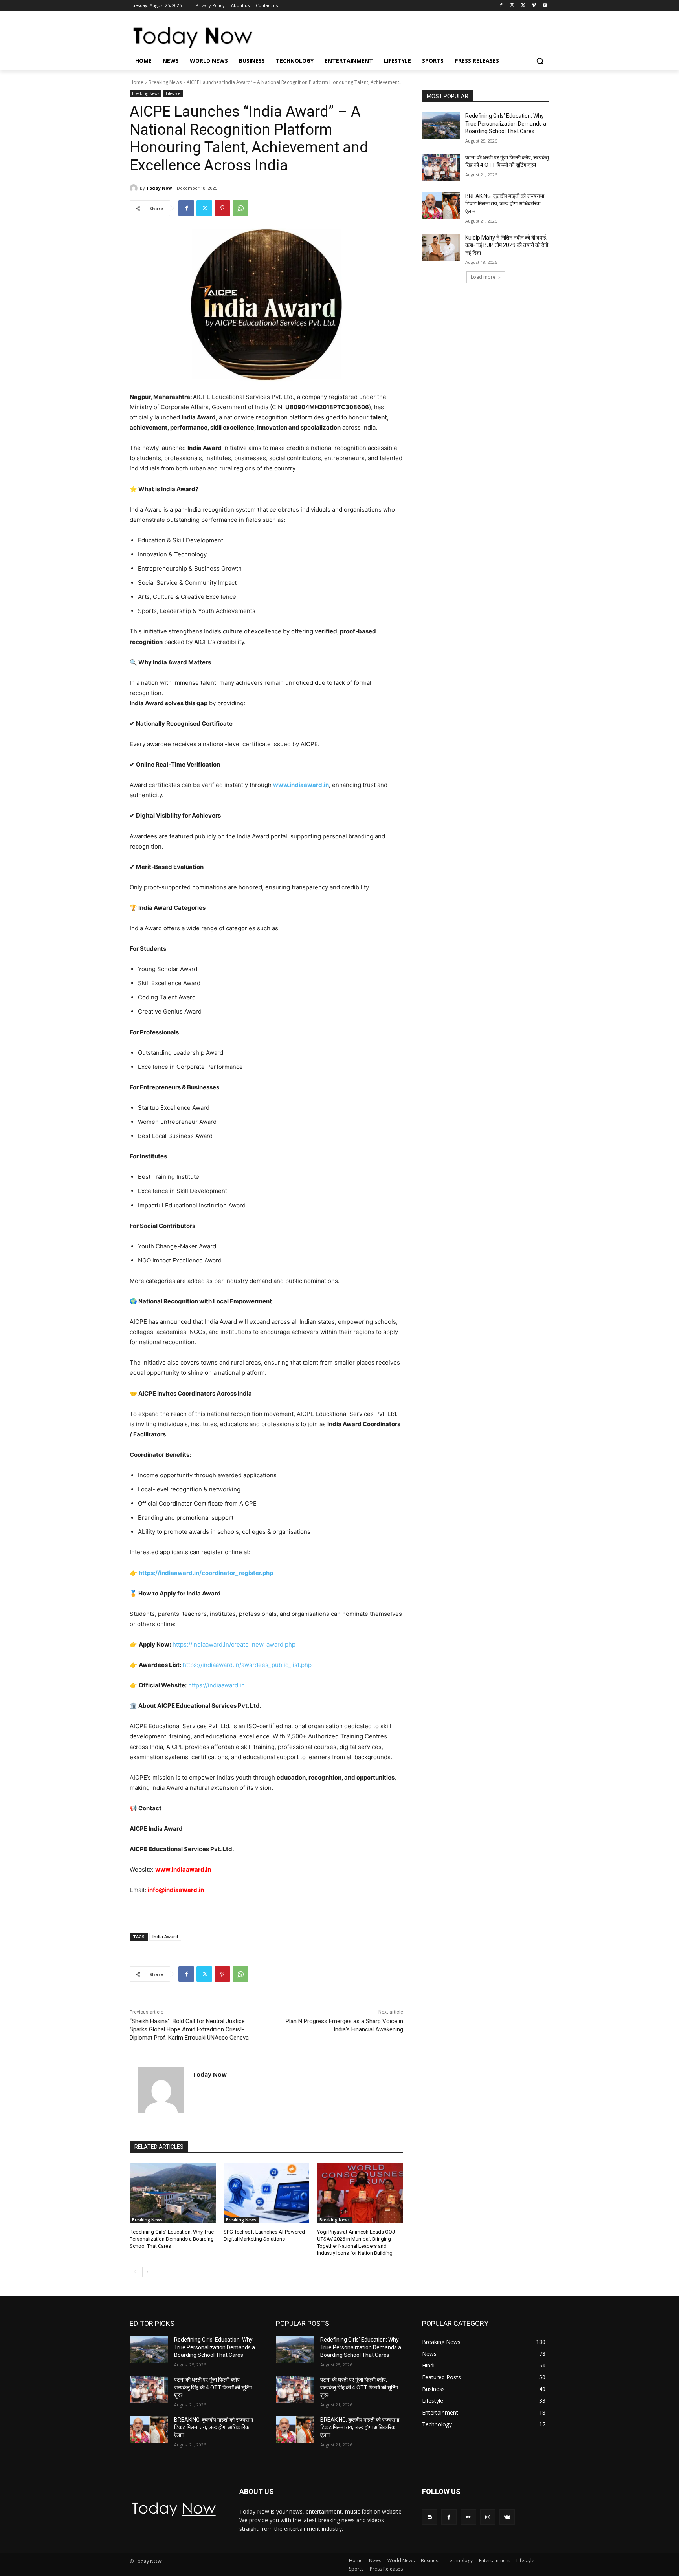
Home (137, 82)
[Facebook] (501, 6)
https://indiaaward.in (217, 1685)
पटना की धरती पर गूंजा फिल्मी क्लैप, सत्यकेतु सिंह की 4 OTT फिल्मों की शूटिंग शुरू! (213, 2387)
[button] (540, 61)
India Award (165, 1937)
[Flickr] (468, 2517)
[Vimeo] (534, 6)
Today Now (159, 188)
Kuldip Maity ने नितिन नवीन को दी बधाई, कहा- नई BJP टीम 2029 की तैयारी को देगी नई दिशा (507, 245)
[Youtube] (545, 6)
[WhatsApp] (240, 208)
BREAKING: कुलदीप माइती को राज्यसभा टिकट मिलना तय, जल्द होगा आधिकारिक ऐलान (505, 204)
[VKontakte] (507, 2517)
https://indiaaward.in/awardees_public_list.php (247, 1665)
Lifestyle (173, 93)
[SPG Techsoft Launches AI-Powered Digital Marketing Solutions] (267, 2193)
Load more (483, 277)
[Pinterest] (222, 208)
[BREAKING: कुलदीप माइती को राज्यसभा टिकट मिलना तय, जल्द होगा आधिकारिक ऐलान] (441, 206)
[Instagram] (512, 6)
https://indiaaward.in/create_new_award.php (234, 1644)
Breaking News (165, 82)
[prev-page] (135, 2272)
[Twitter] (523, 6)
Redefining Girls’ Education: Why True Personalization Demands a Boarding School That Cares (172, 2239)
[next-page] (147, 2272)
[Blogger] (430, 2517)
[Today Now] (135, 188)
